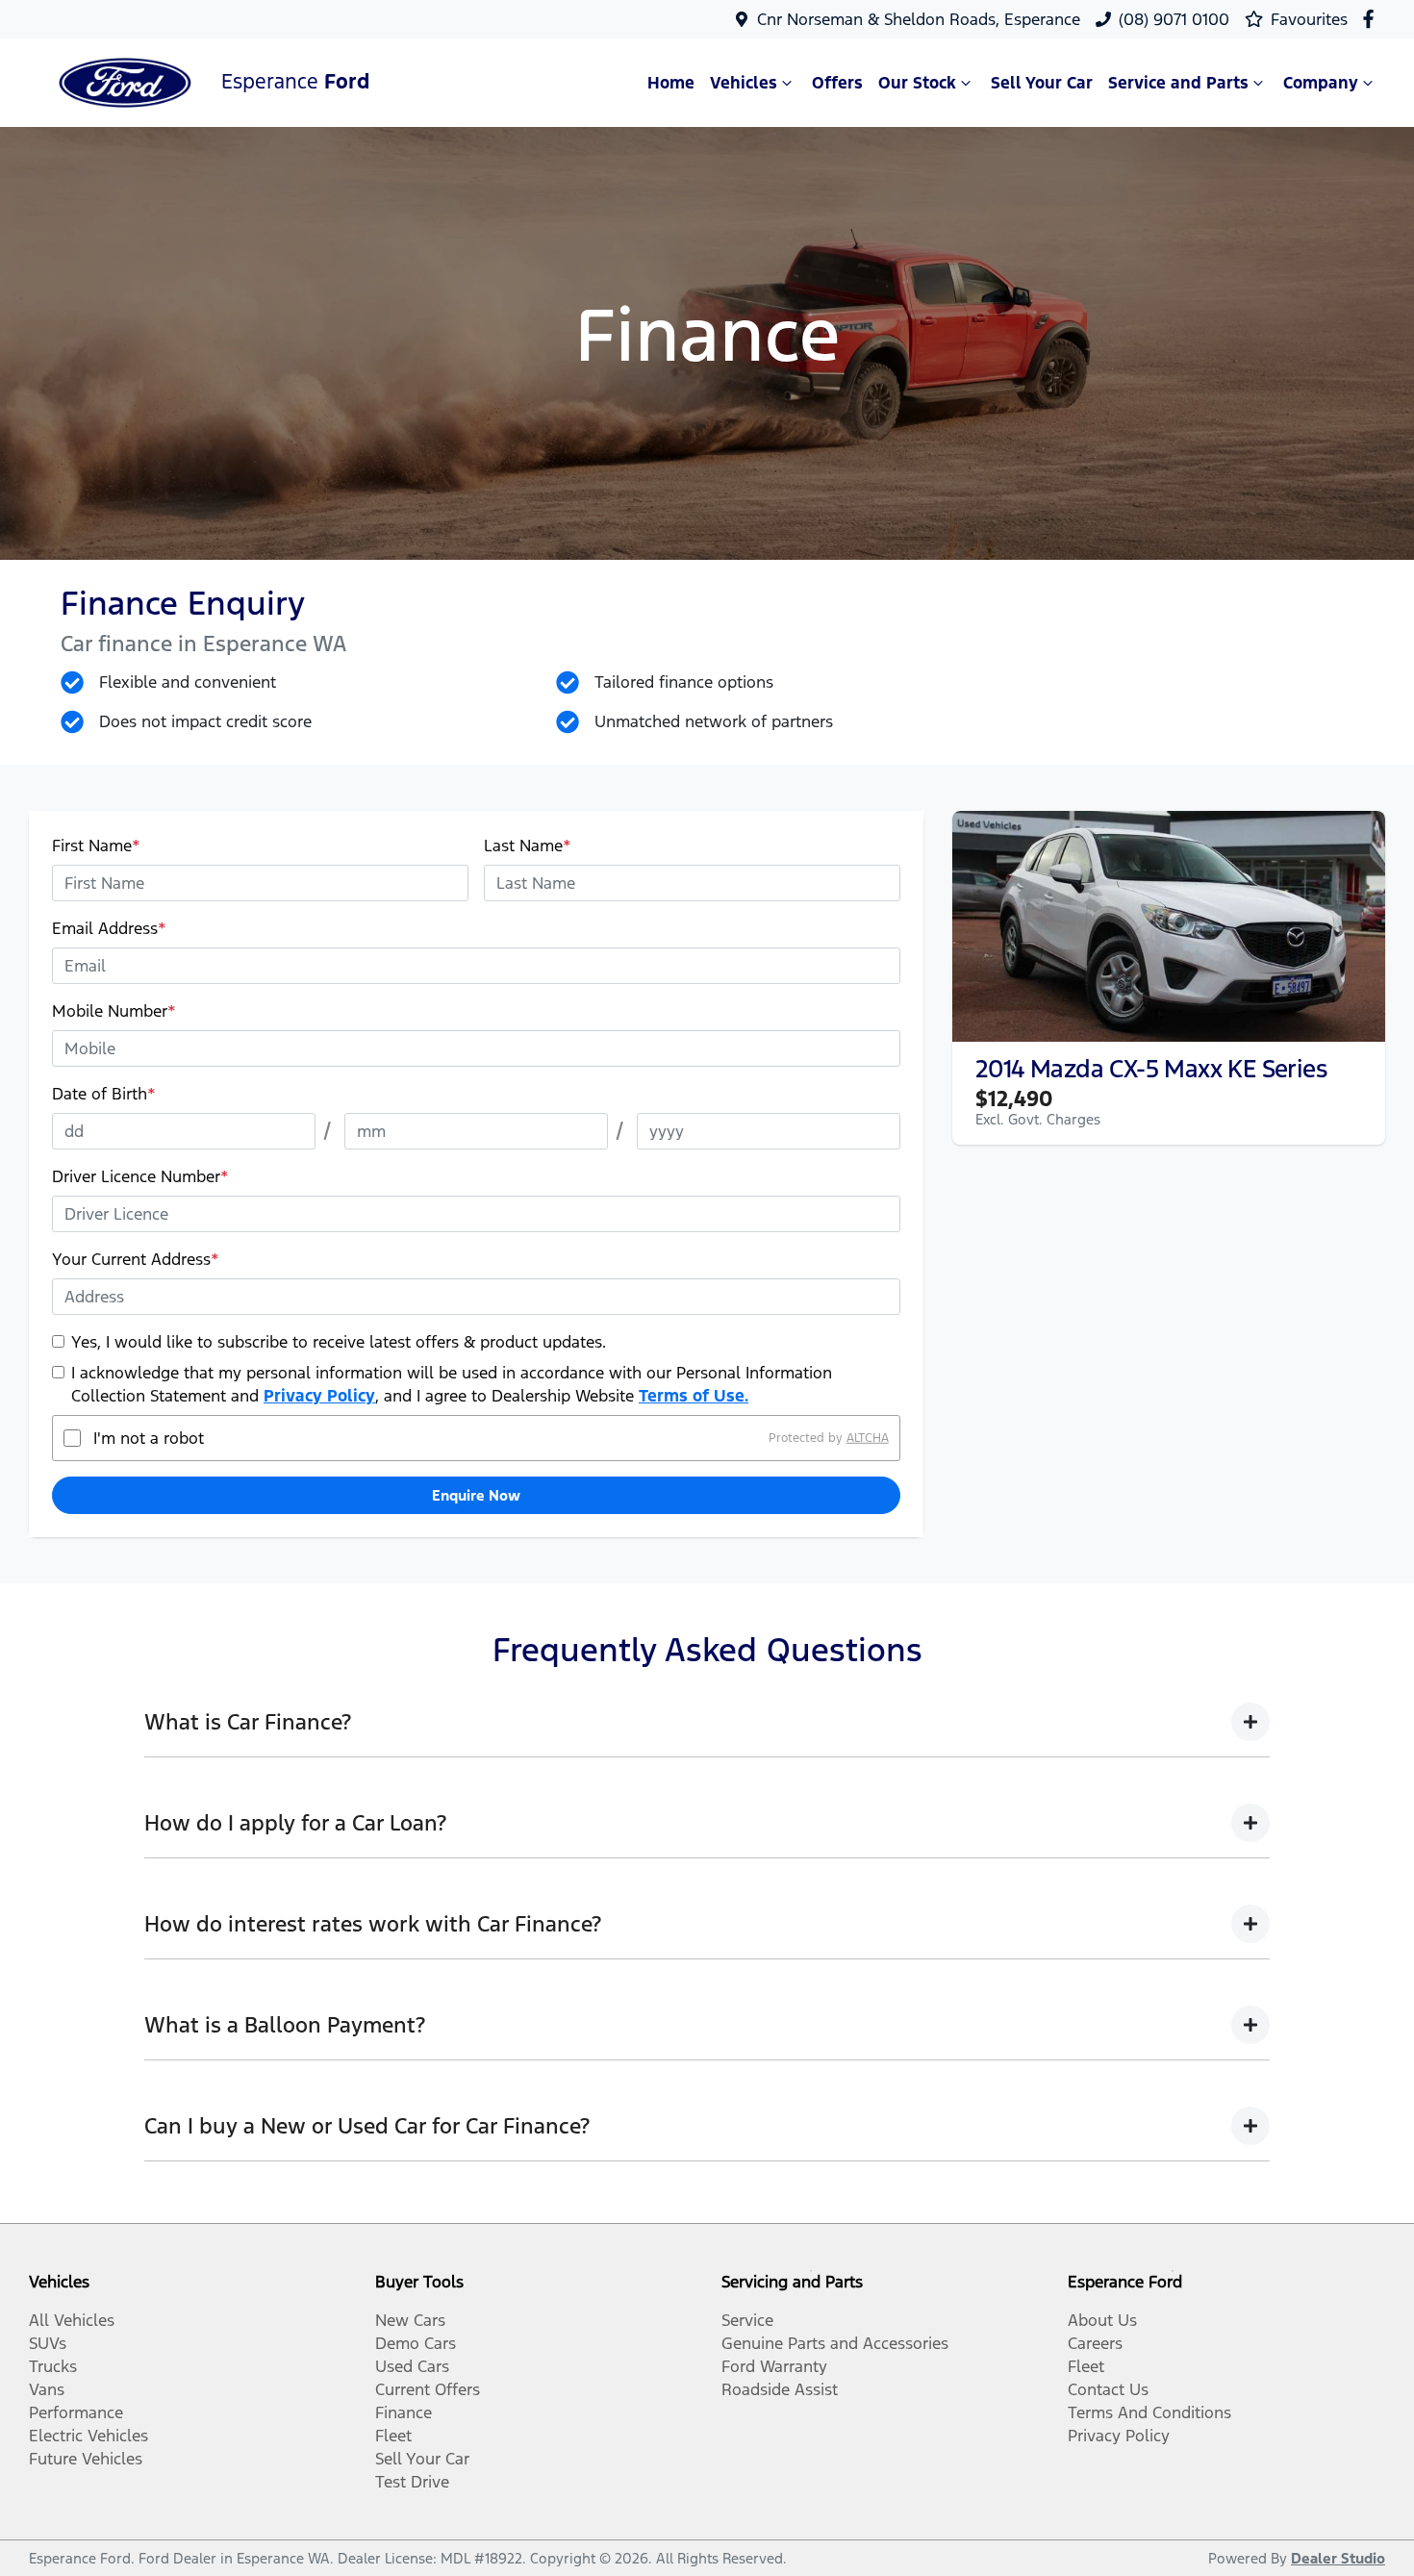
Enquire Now (476, 1495)
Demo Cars (416, 2343)
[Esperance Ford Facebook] (1372, 19)
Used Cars (412, 2366)
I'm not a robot (149, 1438)
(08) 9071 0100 (1174, 19)
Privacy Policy (319, 1396)
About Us (1102, 2320)
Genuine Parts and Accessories (835, 2343)
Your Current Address (136, 1259)
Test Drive (412, 2482)
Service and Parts (1178, 83)
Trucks (53, 2366)
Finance (404, 2412)
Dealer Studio (1338, 2558)
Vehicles (744, 83)
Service (747, 2320)
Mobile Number (114, 1011)
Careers (1095, 2343)
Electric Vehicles (88, 2436)
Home (671, 83)
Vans (47, 2389)
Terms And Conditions (1149, 2412)
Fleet (393, 2436)
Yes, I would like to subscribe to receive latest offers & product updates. (339, 1342)
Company (1321, 83)
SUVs (48, 2343)
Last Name (528, 846)
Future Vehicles (86, 2459)
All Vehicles (72, 2320)
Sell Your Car (1042, 83)
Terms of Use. (694, 1396)
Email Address (109, 928)
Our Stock (917, 83)
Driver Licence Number (140, 1176)
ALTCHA (868, 1438)
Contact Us (1108, 2389)
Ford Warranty (774, 2366)
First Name (96, 846)
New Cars (410, 2320)
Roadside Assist (780, 2389)
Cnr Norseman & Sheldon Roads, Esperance (919, 19)
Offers (837, 83)
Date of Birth (104, 1094)
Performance (76, 2412)
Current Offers (428, 2389)
